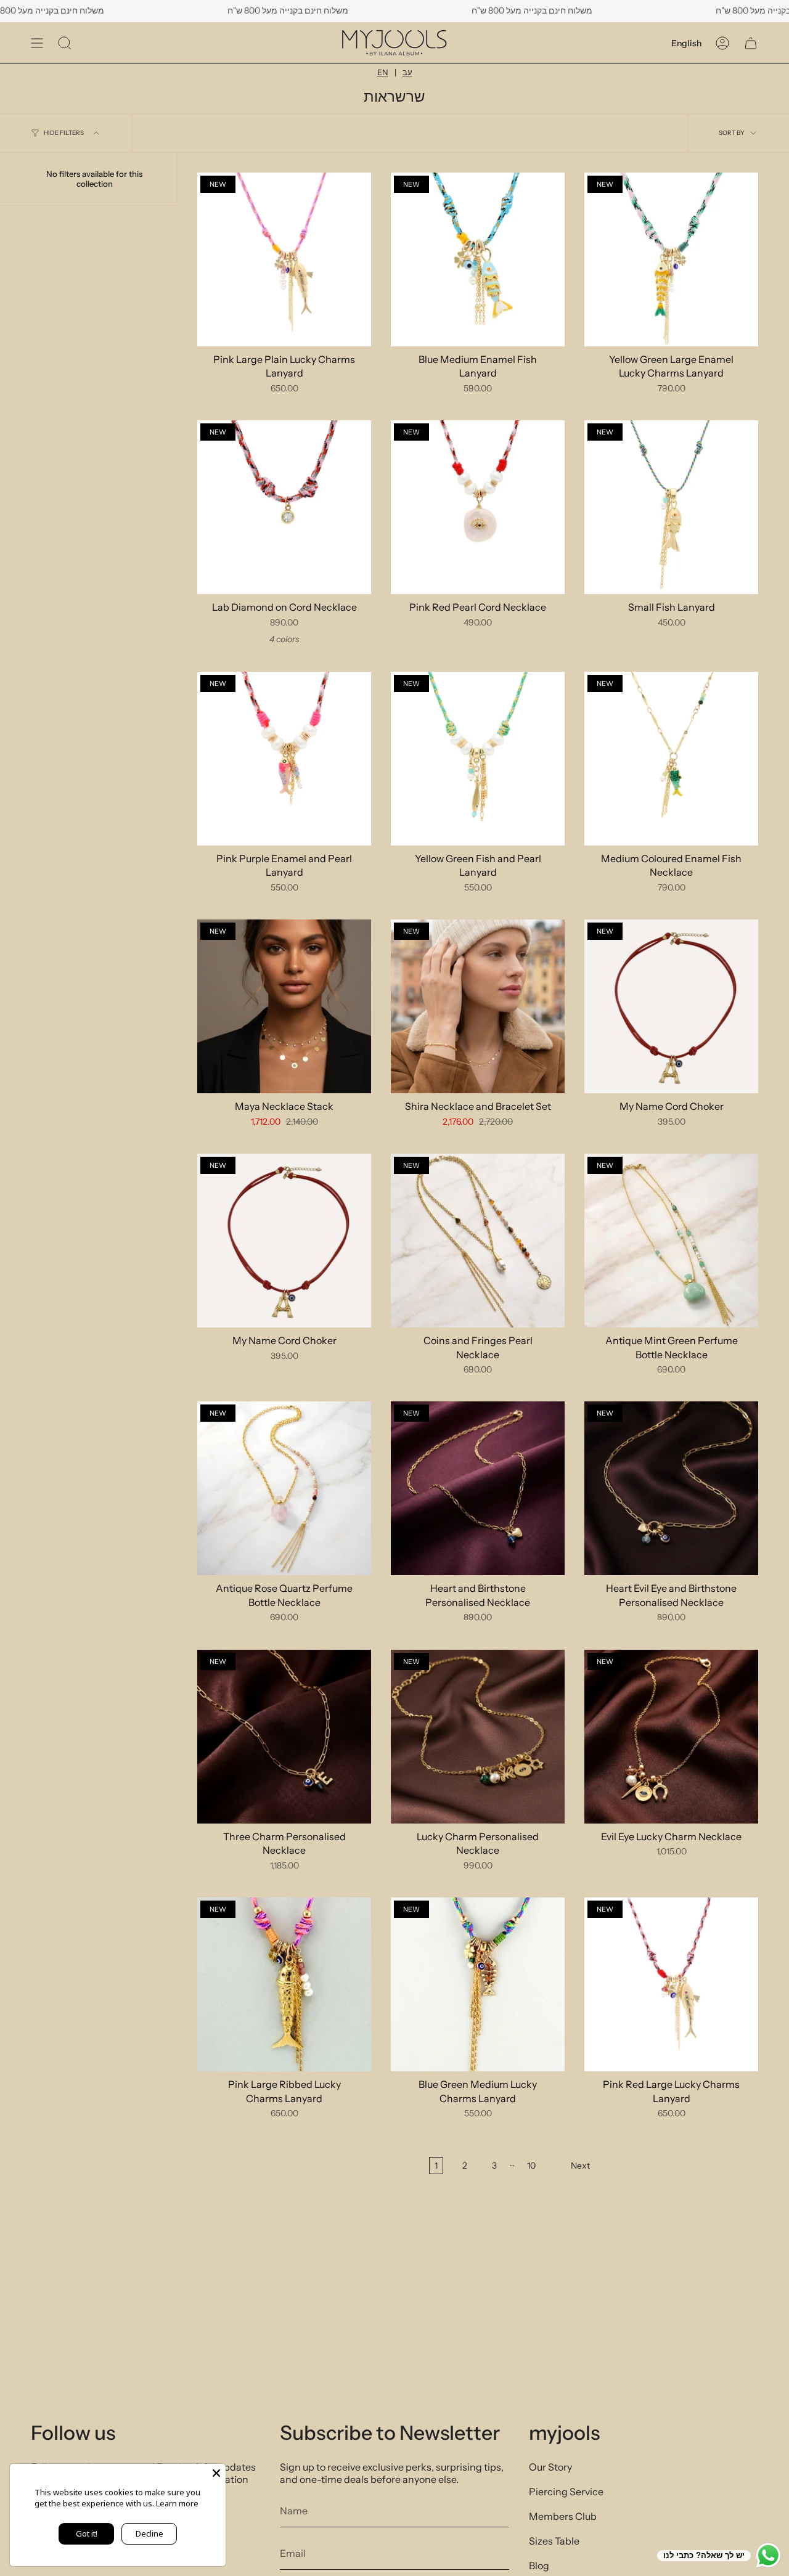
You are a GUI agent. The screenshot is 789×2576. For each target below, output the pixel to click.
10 (531, 2166)
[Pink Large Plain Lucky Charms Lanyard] (284, 259)
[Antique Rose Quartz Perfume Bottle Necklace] (284, 1488)
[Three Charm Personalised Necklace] (284, 1737)
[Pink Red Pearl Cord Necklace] (478, 507)
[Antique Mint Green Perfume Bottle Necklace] (671, 1241)
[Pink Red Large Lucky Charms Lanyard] (671, 1984)
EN (383, 72)
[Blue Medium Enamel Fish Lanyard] (478, 259)
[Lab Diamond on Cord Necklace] (284, 507)
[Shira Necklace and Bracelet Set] (478, 1006)
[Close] (216, 2473)
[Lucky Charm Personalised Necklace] (478, 1737)
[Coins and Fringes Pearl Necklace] (478, 1241)
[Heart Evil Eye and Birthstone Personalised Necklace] (671, 1488)
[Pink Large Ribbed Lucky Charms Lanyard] (284, 1984)
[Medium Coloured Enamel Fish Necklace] (671, 759)
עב (407, 72)
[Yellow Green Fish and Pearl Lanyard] (478, 759)
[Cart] (751, 43)
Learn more (177, 2503)
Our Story (550, 2467)
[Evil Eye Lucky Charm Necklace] (671, 1737)
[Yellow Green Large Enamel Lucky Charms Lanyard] (671, 259)
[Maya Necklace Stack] (284, 1006)
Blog (539, 2566)
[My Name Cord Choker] (671, 1006)
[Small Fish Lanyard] (671, 507)
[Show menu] (37, 43)
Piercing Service (566, 2492)
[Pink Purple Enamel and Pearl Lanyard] (284, 759)
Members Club (563, 2516)
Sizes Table (554, 2541)
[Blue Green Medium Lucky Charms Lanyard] (478, 1984)
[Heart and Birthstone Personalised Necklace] (478, 1488)
